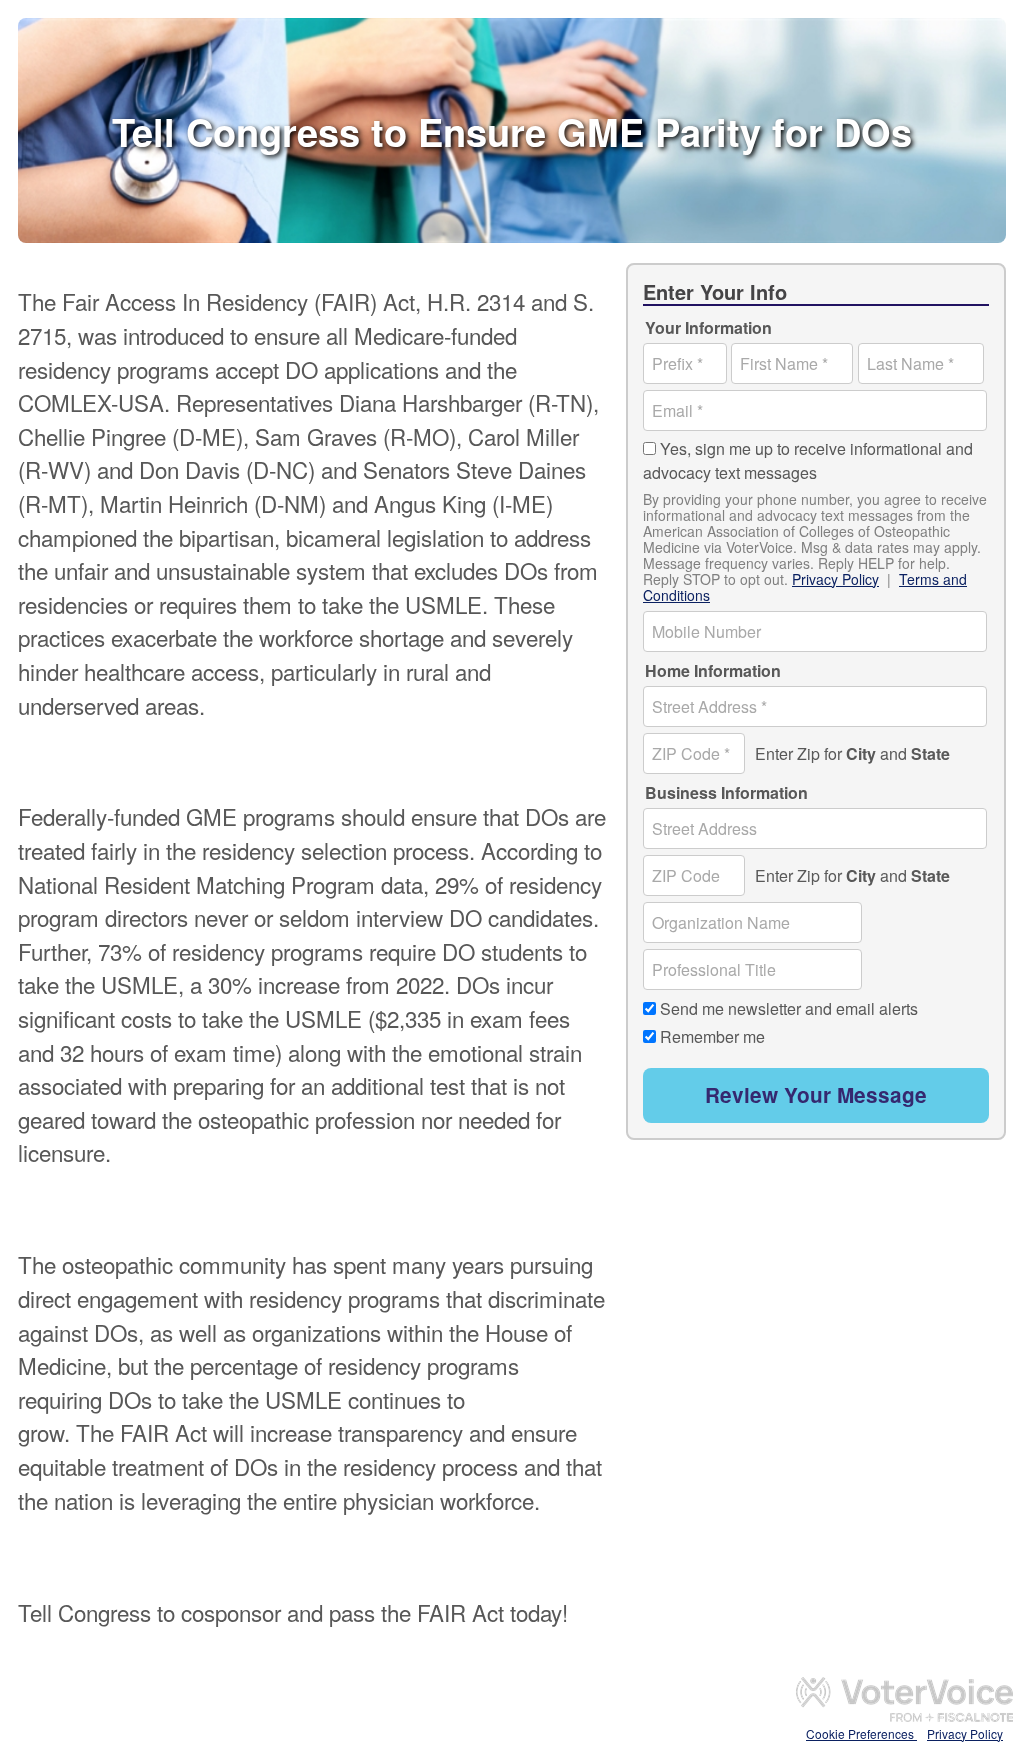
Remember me (712, 1035)
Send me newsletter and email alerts (789, 1008)
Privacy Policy (835, 579)
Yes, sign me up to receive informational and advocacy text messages (808, 460)
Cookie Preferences (861, 1733)
